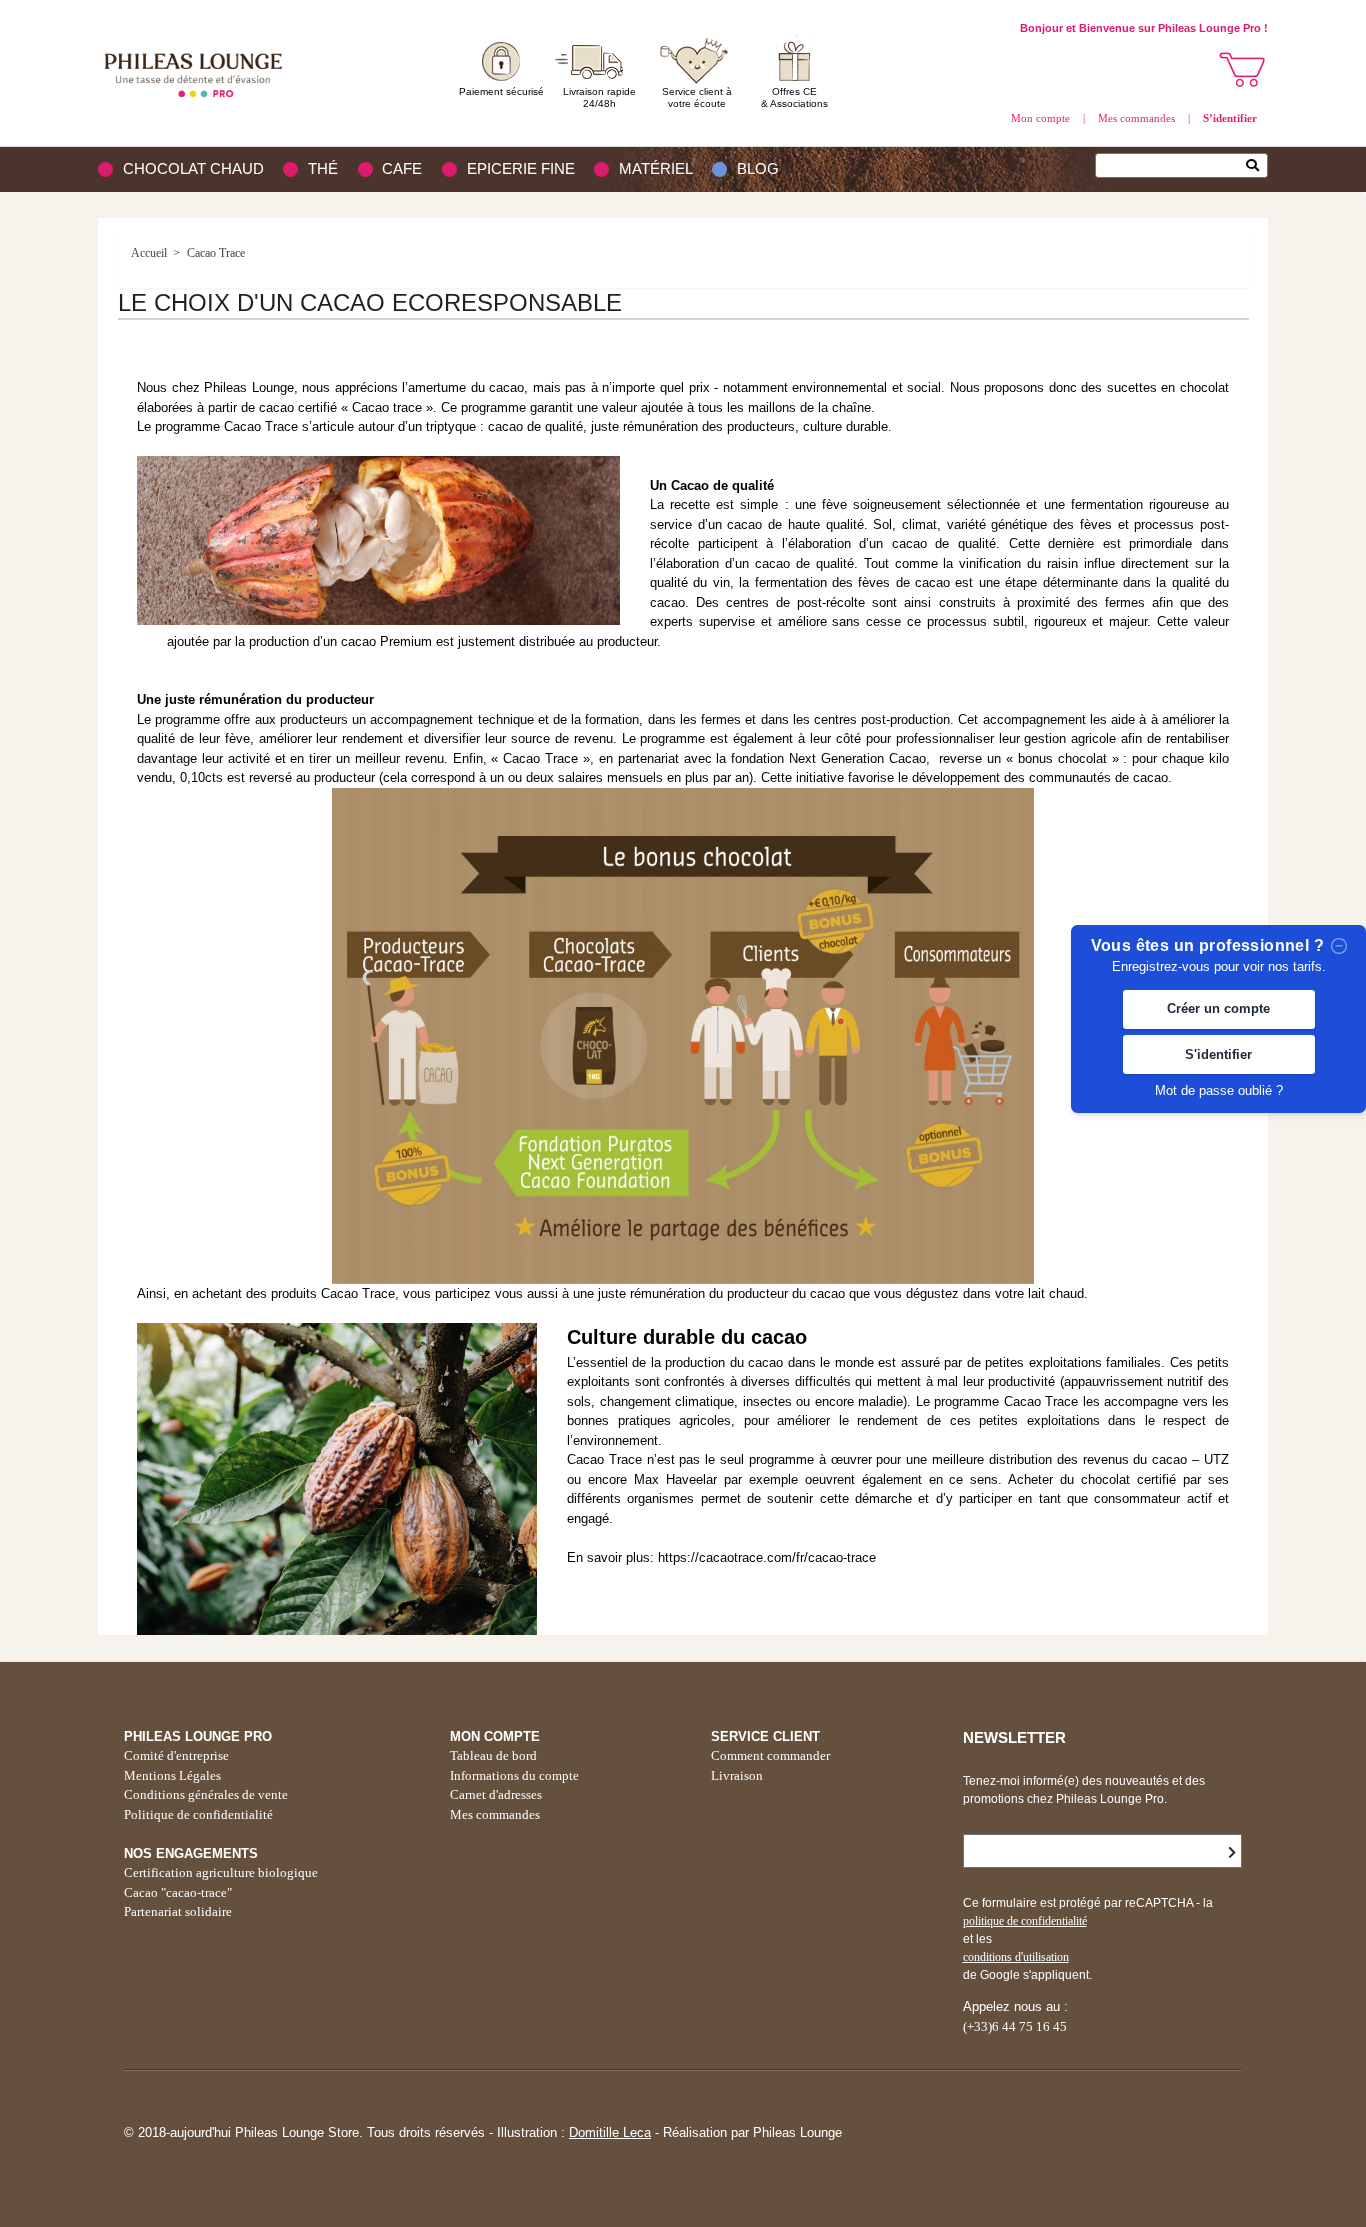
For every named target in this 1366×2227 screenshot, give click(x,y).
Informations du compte (514, 1775)
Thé (323, 169)
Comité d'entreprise (176, 1755)
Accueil (149, 253)
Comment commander (770, 1755)
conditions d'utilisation (1016, 1957)
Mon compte (1040, 118)
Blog (758, 169)
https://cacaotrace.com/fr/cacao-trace (767, 1557)
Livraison (737, 1775)
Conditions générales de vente (206, 1794)
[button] (1243, 69)
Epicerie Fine (521, 169)
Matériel (656, 169)
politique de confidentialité (1025, 1921)
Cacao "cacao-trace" (178, 1892)
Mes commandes (1136, 118)
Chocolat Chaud (193, 169)
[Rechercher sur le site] (1257, 167)
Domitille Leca (610, 2132)
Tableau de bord (493, 1755)
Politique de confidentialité (198, 1814)
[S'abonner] (1232, 1853)
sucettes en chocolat (1168, 387)
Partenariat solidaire (178, 1911)
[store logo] (198, 73)
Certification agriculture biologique (221, 1872)
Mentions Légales (172, 1775)
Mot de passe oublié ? (1219, 1090)
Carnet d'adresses (496, 1794)
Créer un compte (1218, 1009)
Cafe (402, 169)
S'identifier (1218, 1054)
